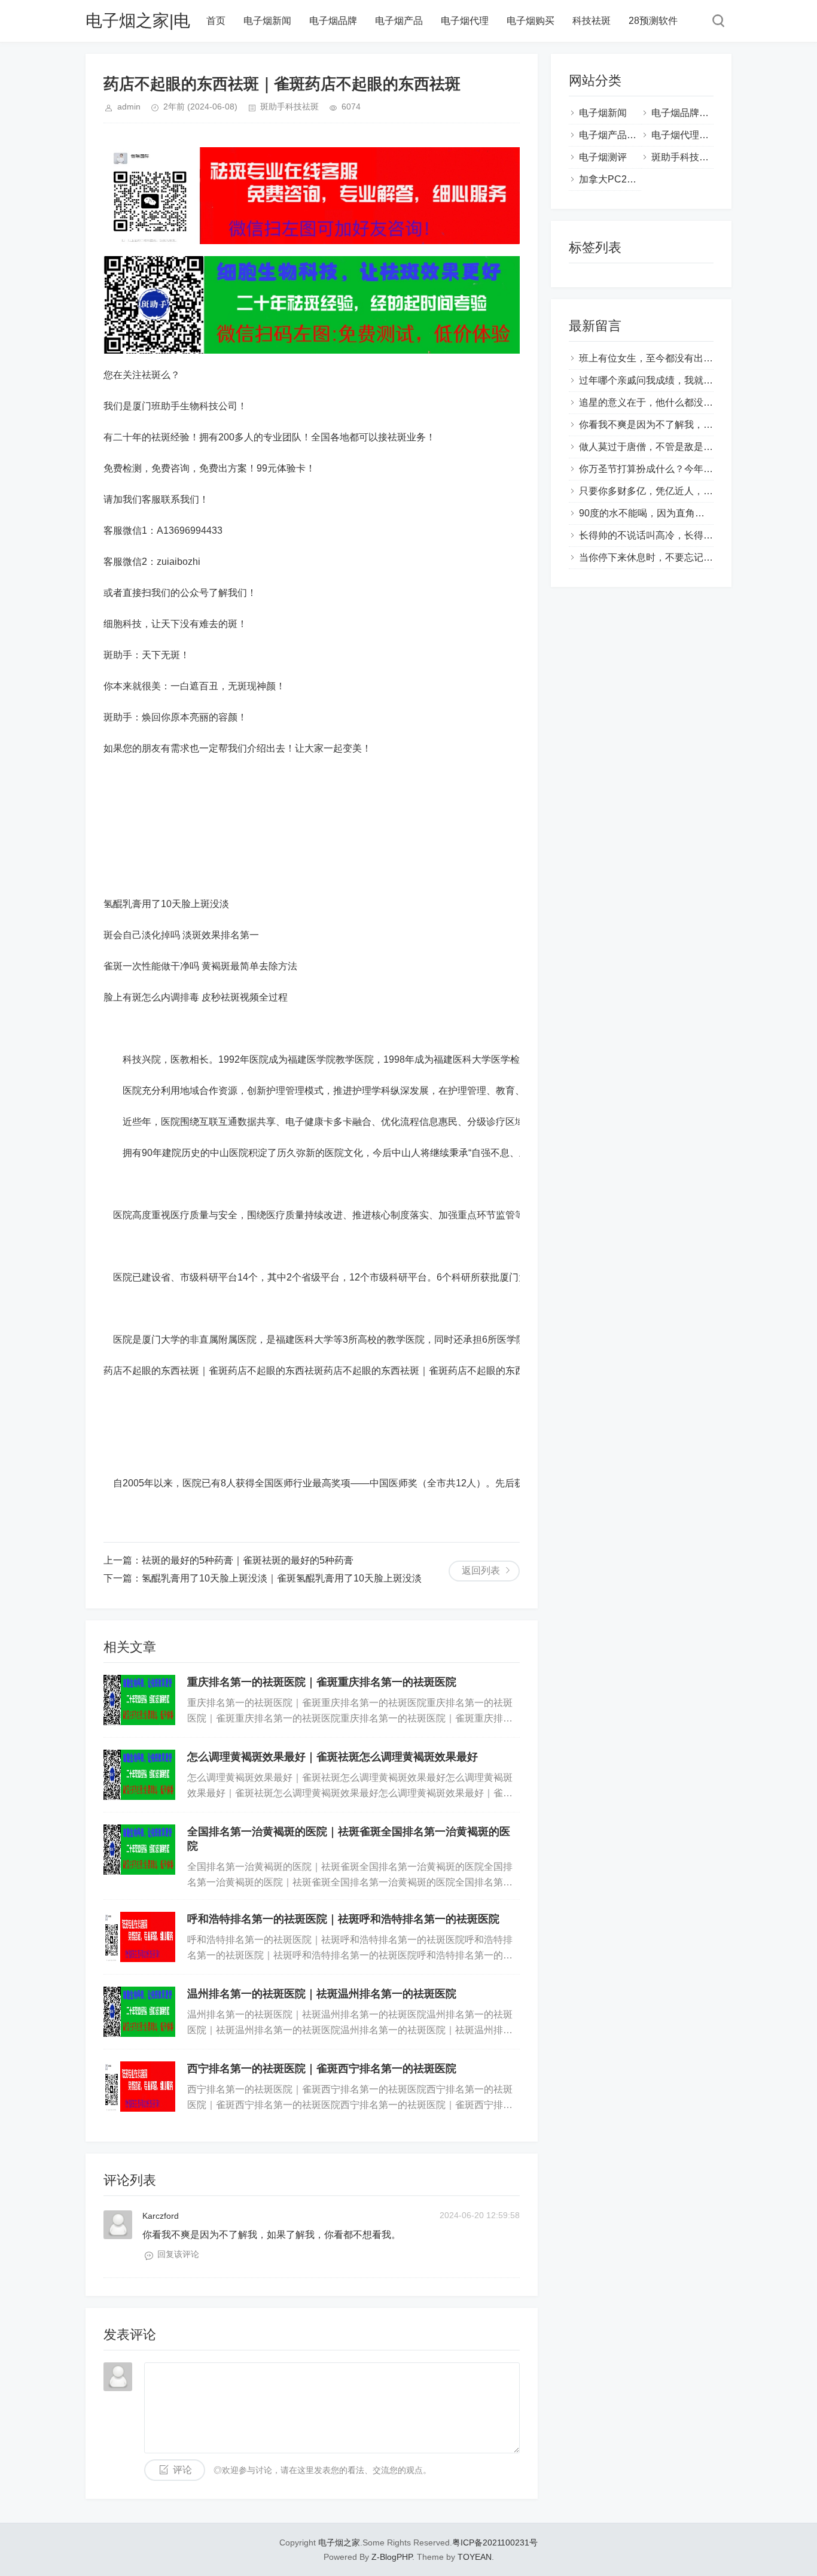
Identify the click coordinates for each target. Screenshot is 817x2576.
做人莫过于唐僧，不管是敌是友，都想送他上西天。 (689, 447)
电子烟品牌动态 (685, 113)
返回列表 (481, 1570)
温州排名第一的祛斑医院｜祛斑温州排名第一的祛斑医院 (322, 1994)
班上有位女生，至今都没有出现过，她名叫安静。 (684, 358)
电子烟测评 (603, 157)
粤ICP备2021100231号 (495, 2542)
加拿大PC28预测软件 (625, 179)
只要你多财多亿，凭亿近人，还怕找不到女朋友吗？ (689, 491)
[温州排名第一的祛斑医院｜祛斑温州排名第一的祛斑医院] (139, 2012)
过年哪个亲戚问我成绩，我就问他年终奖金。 (675, 380)
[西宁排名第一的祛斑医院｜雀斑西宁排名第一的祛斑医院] (139, 2087)
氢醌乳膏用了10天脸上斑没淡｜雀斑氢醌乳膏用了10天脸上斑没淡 (282, 1578)
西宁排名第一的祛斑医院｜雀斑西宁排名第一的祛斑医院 (322, 2069)
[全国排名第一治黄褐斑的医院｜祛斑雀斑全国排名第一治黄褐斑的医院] (139, 1850)
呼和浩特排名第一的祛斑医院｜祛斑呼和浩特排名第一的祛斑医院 (343, 1919)
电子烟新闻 (267, 21)
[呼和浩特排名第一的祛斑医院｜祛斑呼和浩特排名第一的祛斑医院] (139, 1937)
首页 (216, 21)
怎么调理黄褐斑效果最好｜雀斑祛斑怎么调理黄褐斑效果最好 (333, 1757)
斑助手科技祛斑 (289, 107)
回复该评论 (178, 2254)
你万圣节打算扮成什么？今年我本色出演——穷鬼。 (689, 469)
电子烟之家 (339, 2542)
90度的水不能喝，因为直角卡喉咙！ (656, 513)
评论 (182, 2470)
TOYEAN (475, 2557)
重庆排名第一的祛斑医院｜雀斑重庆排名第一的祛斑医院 (322, 1682)
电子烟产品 (399, 21)
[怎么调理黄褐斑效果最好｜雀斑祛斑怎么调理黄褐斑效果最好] (139, 1775)
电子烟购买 (531, 21)
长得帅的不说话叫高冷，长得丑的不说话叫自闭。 (684, 535)
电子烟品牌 (333, 21)
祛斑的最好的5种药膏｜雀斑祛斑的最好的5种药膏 (248, 1560)
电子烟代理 (465, 21)
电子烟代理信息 (685, 135)
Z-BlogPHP (392, 2557)
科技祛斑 (592, 21)
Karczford (161, 2216)
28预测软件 (653, 21)
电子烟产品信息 (612, 135)
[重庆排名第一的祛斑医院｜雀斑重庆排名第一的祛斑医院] (139, 1700)
